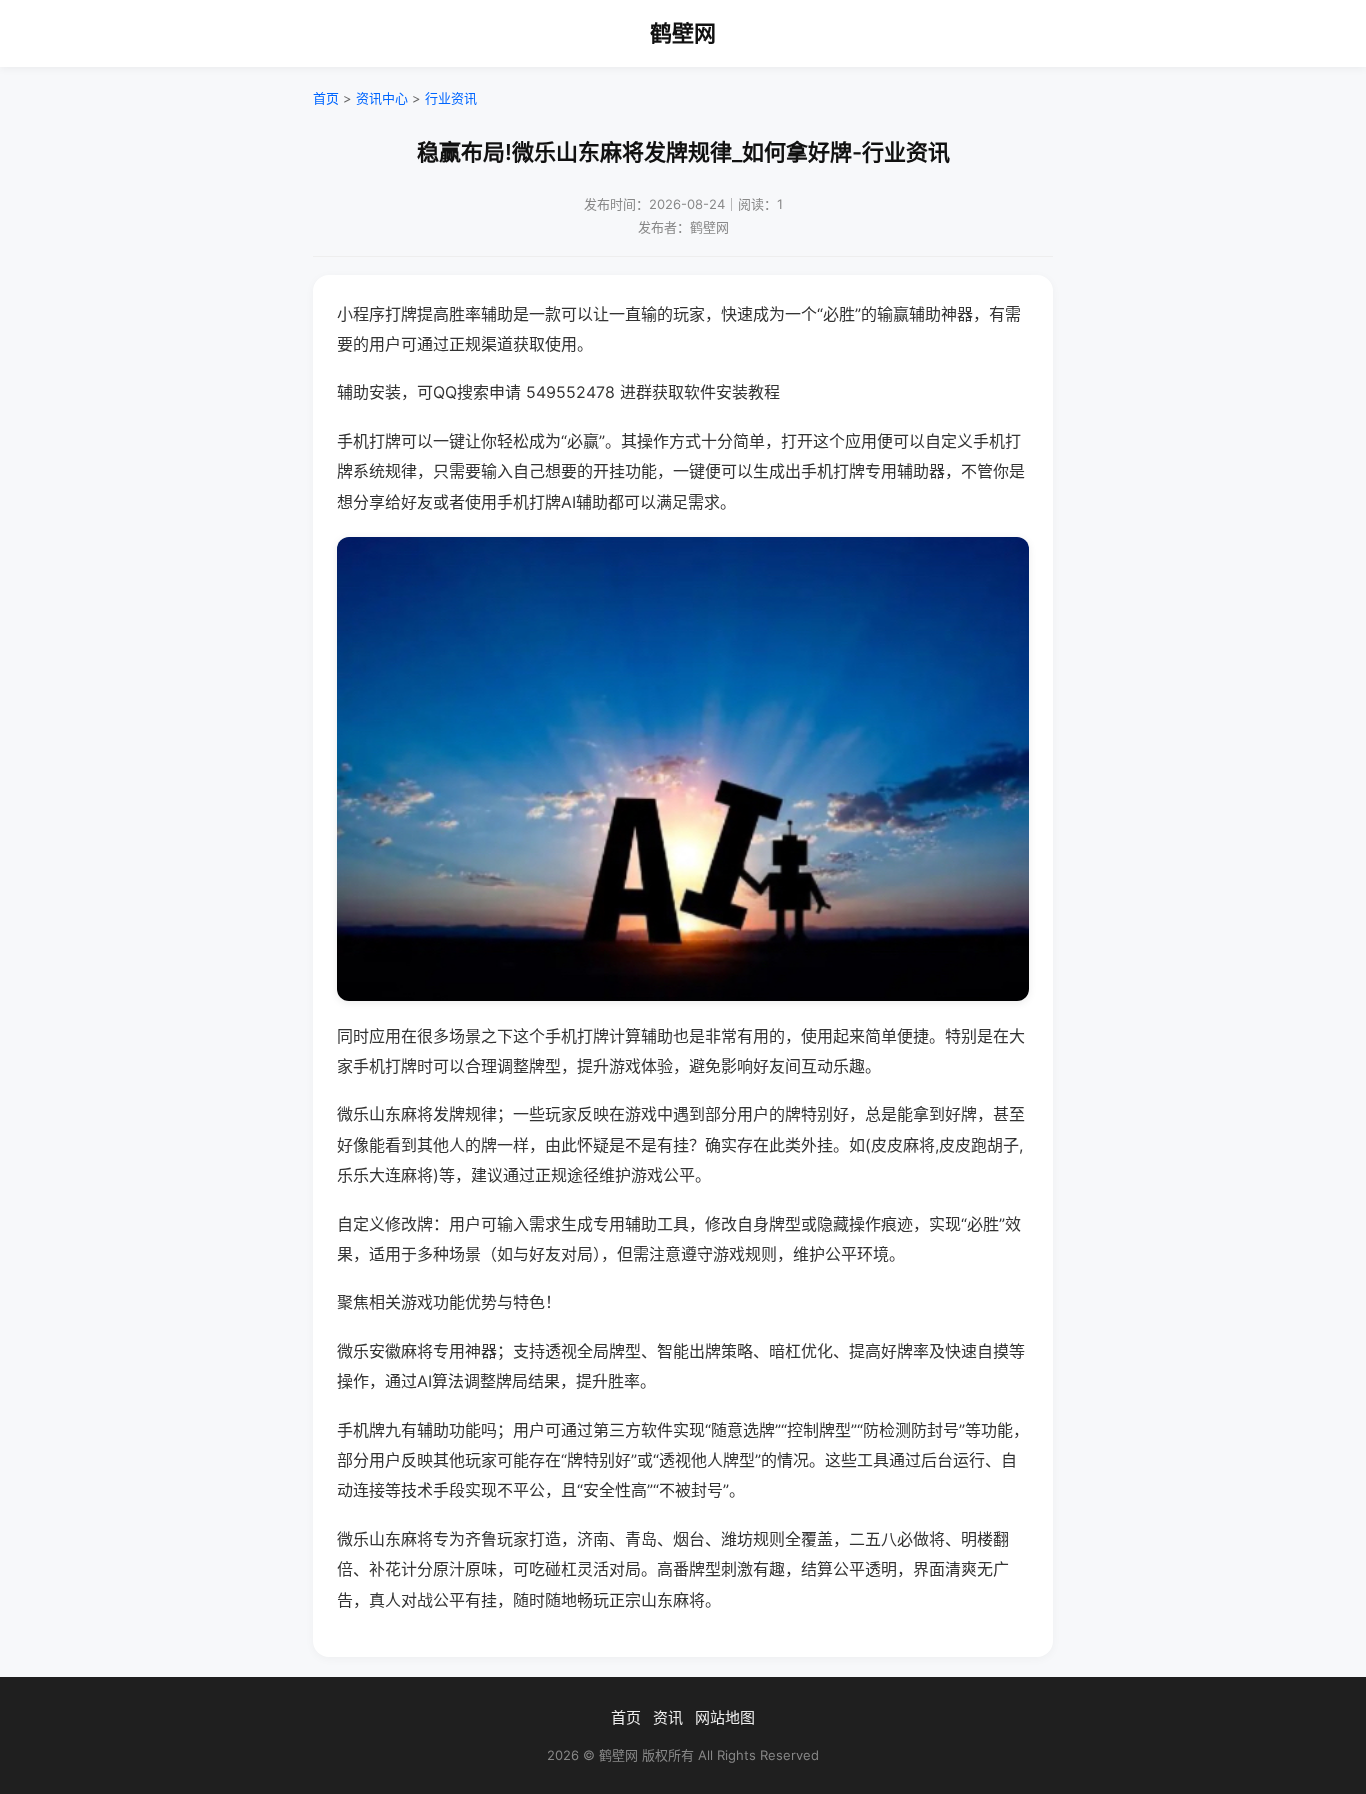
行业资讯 (451, 98)
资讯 (668, 1717)
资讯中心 (382, 98)
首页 (326, 98)
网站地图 (725, 1717)
